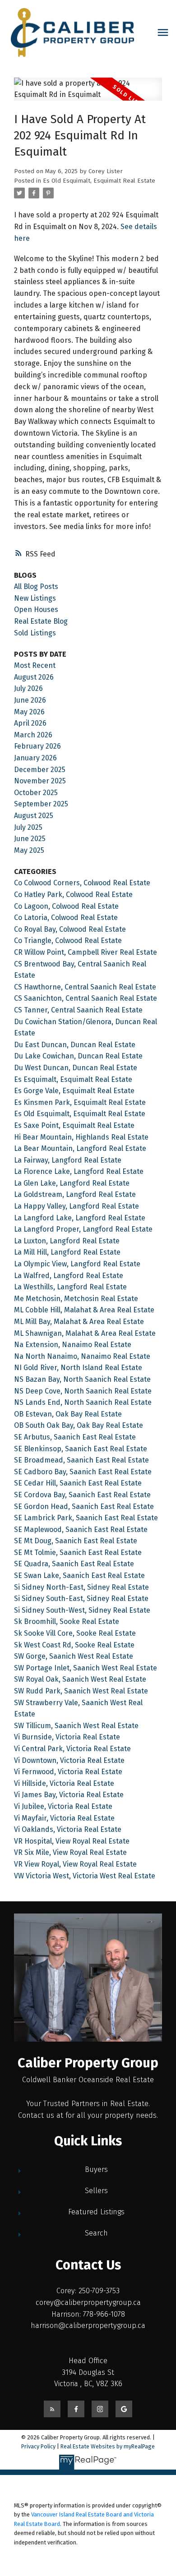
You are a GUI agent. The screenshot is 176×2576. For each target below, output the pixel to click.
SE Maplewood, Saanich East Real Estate (81, 1529)
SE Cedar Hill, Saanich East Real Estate (78, 1483)
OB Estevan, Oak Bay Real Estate (68, 1414)
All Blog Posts (36, 586)
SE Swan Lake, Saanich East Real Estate (79, 1575)
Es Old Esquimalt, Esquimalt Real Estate (99, 181)
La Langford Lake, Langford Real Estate (80, 1218)
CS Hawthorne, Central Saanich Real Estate (85, 987)
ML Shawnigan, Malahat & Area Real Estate (85, 1333)
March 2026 (33, 735)
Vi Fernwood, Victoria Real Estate (68, 1772)
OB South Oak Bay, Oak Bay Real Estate (79, 1425)
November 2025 (40, 781)
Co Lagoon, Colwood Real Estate (66, 906)
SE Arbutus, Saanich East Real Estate (75, 1437)
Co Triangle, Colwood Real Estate (68, 941)
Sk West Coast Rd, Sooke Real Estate (74, 1645)
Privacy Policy (38, 2446)
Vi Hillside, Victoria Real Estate (64, 1783)
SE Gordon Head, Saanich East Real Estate (84, 1506)
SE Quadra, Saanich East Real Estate (74, 1564)
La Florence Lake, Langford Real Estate (79, 1171)
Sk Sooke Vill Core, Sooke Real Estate (75, 1633)
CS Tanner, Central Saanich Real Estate (78, 1010)
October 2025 (36, 793)
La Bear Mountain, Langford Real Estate (80, 1148)
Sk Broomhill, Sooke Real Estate (67, 1621)
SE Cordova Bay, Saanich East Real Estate (82, 1495)
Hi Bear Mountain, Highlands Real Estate (81, 1137)
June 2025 (30, 839)
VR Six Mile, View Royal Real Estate (70, 1852)
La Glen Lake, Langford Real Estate (72, 1183)
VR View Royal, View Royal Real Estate (75, 1864)
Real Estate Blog (41, 621)
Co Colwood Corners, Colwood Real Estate (82, 883)
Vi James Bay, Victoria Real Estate (69, 1795)
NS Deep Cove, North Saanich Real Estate (83, 1391)
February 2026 (37, 746)
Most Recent (35, 665)
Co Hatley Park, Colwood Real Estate (73, 895)
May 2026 (29, 712)
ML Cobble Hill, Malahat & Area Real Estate (84, 1310)
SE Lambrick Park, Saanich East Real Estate (86, 1518)
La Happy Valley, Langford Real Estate (76, 1206)
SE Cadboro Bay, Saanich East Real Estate (83, 1472)
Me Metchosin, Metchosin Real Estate (76, 1299)
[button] (52, 2409)
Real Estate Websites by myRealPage (108, 2446)
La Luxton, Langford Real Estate (67, 1241)
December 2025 (40, 770)
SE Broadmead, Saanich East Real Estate (81, 1460)
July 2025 (28, 827)
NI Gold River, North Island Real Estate (78, 1368)
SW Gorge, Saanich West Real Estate (74, 1656)
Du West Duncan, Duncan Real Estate (76, 1068)
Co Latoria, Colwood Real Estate (66, 918)
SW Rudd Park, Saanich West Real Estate (81, 1691)
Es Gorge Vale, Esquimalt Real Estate (74, 1091)
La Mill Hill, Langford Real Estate (67, 1252)
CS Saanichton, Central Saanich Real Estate (86, 998)
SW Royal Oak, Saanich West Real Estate (80, 1679)
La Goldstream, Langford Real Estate (75, 1194)
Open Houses (36, 609)
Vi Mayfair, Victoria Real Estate (64, 1818)
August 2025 (34, 816)
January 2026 (35, 758)
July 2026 (28, 688)
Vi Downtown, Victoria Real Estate (69, 1760)
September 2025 (41, 804)
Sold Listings (35, 633)
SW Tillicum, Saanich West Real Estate (76, 1726)
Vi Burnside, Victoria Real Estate (67, 1737)
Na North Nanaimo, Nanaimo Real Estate (82, 1356)
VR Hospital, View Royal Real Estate (72, 1841)
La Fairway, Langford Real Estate (68, 1160)
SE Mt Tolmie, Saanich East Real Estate (78, 1552)
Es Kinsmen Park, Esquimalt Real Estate (80, 1102)
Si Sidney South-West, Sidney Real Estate (82, 1610)
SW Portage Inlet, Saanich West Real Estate (86, 1668)
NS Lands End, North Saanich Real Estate (83, 1402)
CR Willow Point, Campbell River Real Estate (86, 952)
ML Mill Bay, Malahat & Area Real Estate (79, 1322)
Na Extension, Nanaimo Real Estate (73, 1345)
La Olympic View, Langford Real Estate (77, 1264)
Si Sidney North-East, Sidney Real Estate (81, 1587)
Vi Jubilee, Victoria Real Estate (63, 1806)
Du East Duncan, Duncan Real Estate (75, 1045)
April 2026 (30, 723)
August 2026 (34, 677)
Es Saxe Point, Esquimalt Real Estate (74, 1125)
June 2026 (30, 700)
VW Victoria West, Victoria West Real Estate (85, 1876)
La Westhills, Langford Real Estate (70, 1287)
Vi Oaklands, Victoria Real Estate (68, 1829)
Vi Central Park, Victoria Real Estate (72, 1749)
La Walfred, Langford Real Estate (69, 1276)
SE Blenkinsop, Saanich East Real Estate (81, 1449)
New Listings (35, 598)
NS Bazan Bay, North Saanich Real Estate (82, 1379)
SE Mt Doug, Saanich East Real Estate (76, 1541)
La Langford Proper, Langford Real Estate (83, 1229)
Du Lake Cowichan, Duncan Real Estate (78, 1056)
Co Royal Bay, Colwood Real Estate (70, 929)
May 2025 (29, 850)
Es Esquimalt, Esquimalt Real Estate (73, 1079)
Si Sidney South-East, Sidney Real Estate (81, 1598)
